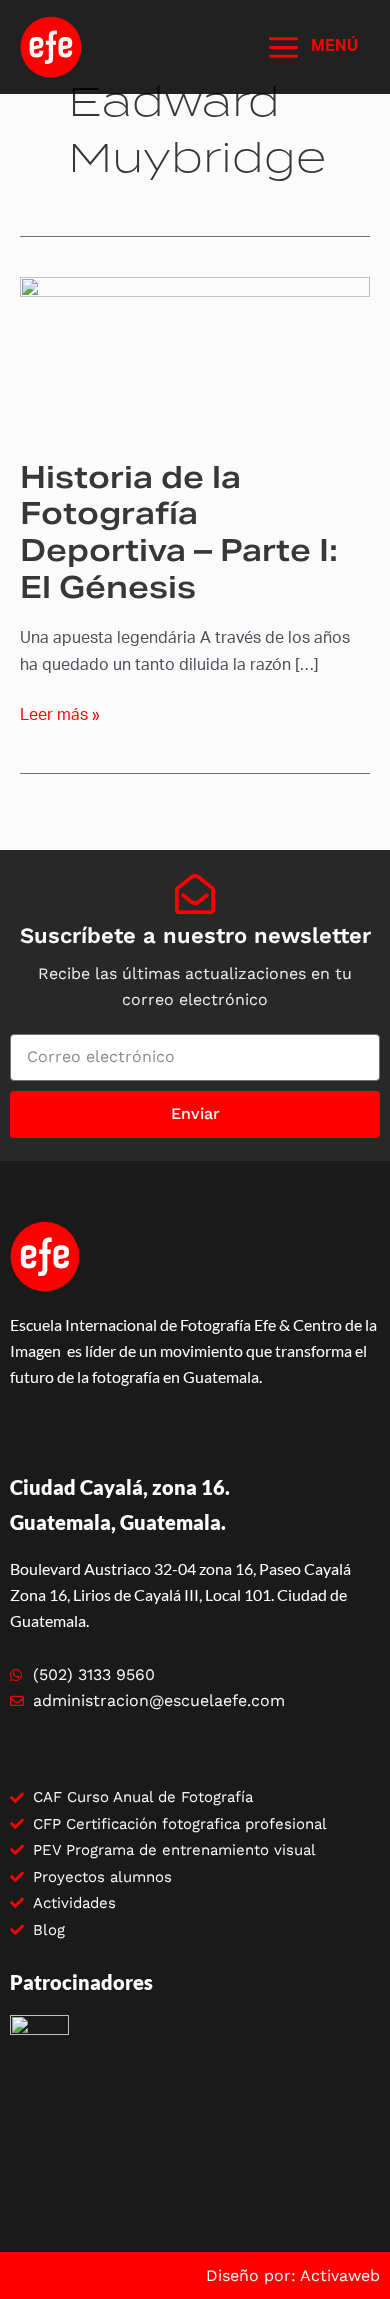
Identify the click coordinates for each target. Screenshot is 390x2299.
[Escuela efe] (51, 47)
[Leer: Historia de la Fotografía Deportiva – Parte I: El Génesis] (195, 355)
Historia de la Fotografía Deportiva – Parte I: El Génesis (179, 532)
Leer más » (60, 712)
